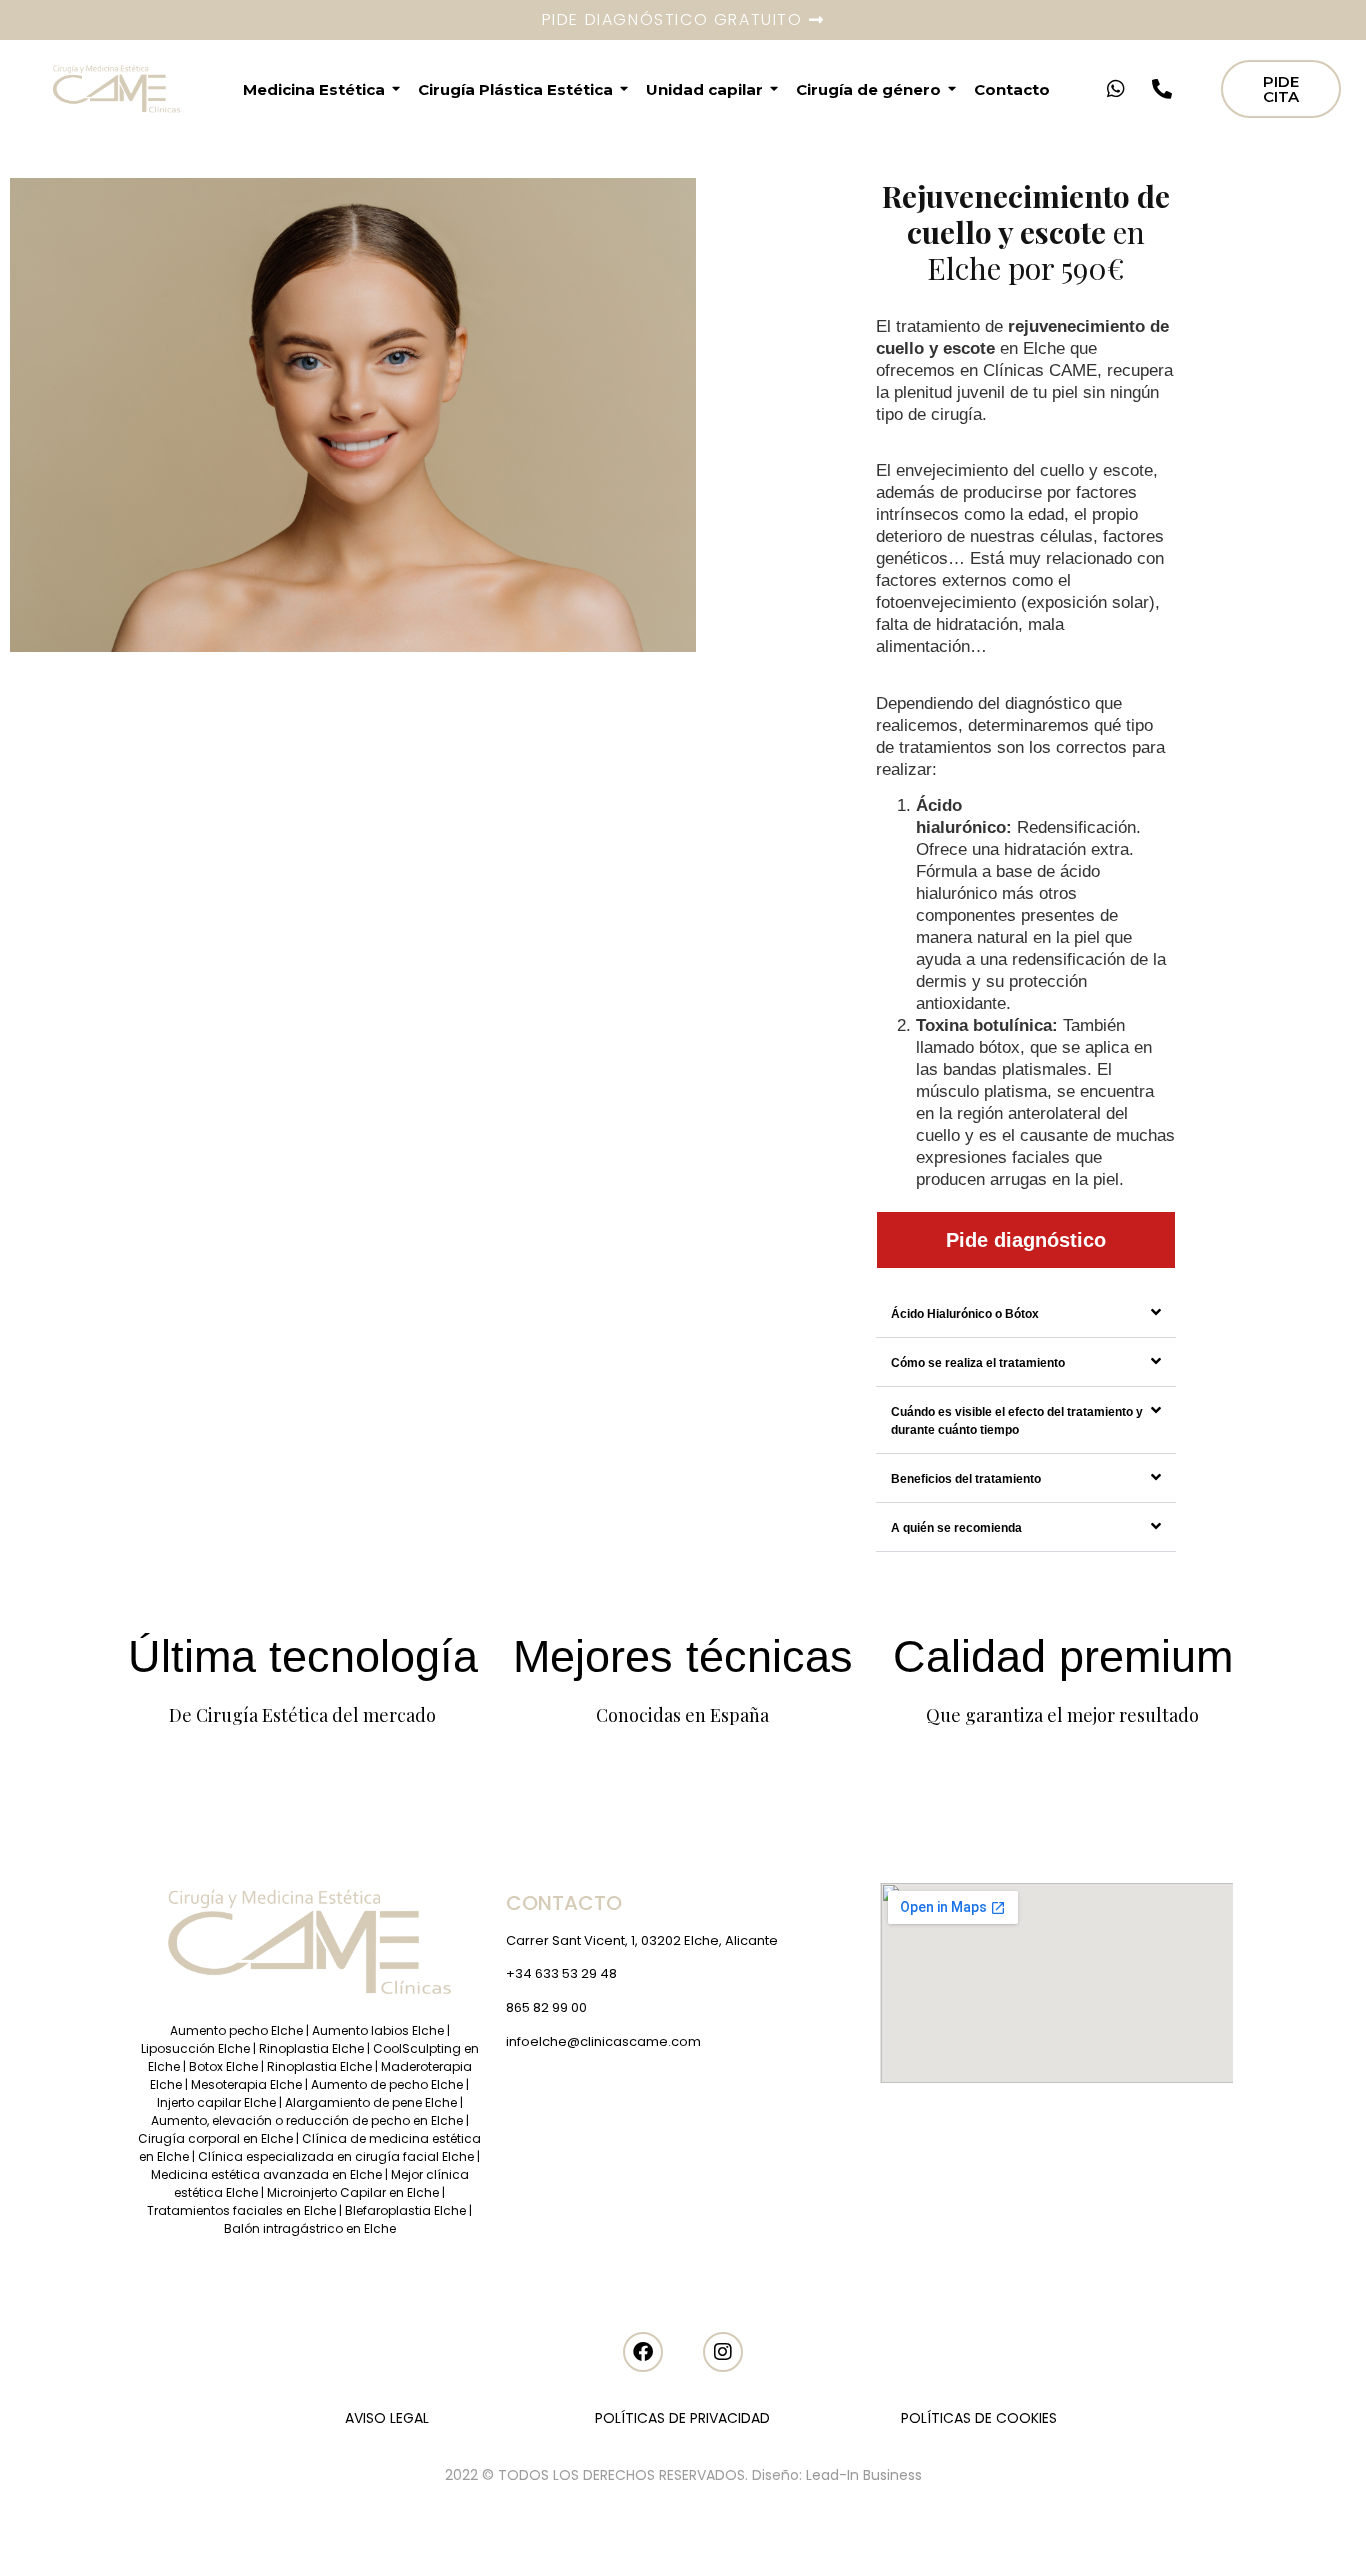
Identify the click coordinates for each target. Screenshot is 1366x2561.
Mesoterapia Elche (246, 2084)
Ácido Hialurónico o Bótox (965, 1314)
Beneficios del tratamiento (966, 1479)
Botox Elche (223, 2066)
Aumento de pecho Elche (387, 2084)
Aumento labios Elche (378, 2030)
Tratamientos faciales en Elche (241, 2210)
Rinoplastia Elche (311, 2048)
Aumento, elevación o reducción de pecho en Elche (307, 2120)
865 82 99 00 (546, 2007)
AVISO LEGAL (387, 2418)
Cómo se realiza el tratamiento (978, 1363)
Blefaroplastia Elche (405, 2210)
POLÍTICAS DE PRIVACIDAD (682, 2418)
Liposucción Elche (195, 2048)
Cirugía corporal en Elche (217, 2138)
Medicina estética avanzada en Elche (266, 2174)
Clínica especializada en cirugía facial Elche (336, 2156)
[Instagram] (723, 2352)
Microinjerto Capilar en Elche (353, 2192)
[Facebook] (643, 2352)
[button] (1026, 1313)
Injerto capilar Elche (216, 2102)
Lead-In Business (864, 2475)
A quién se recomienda (956, 1528)
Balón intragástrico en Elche (310, 2228)
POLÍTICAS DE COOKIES (979, 2418)
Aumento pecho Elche (236, 2030)
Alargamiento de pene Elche (372, 2102)
